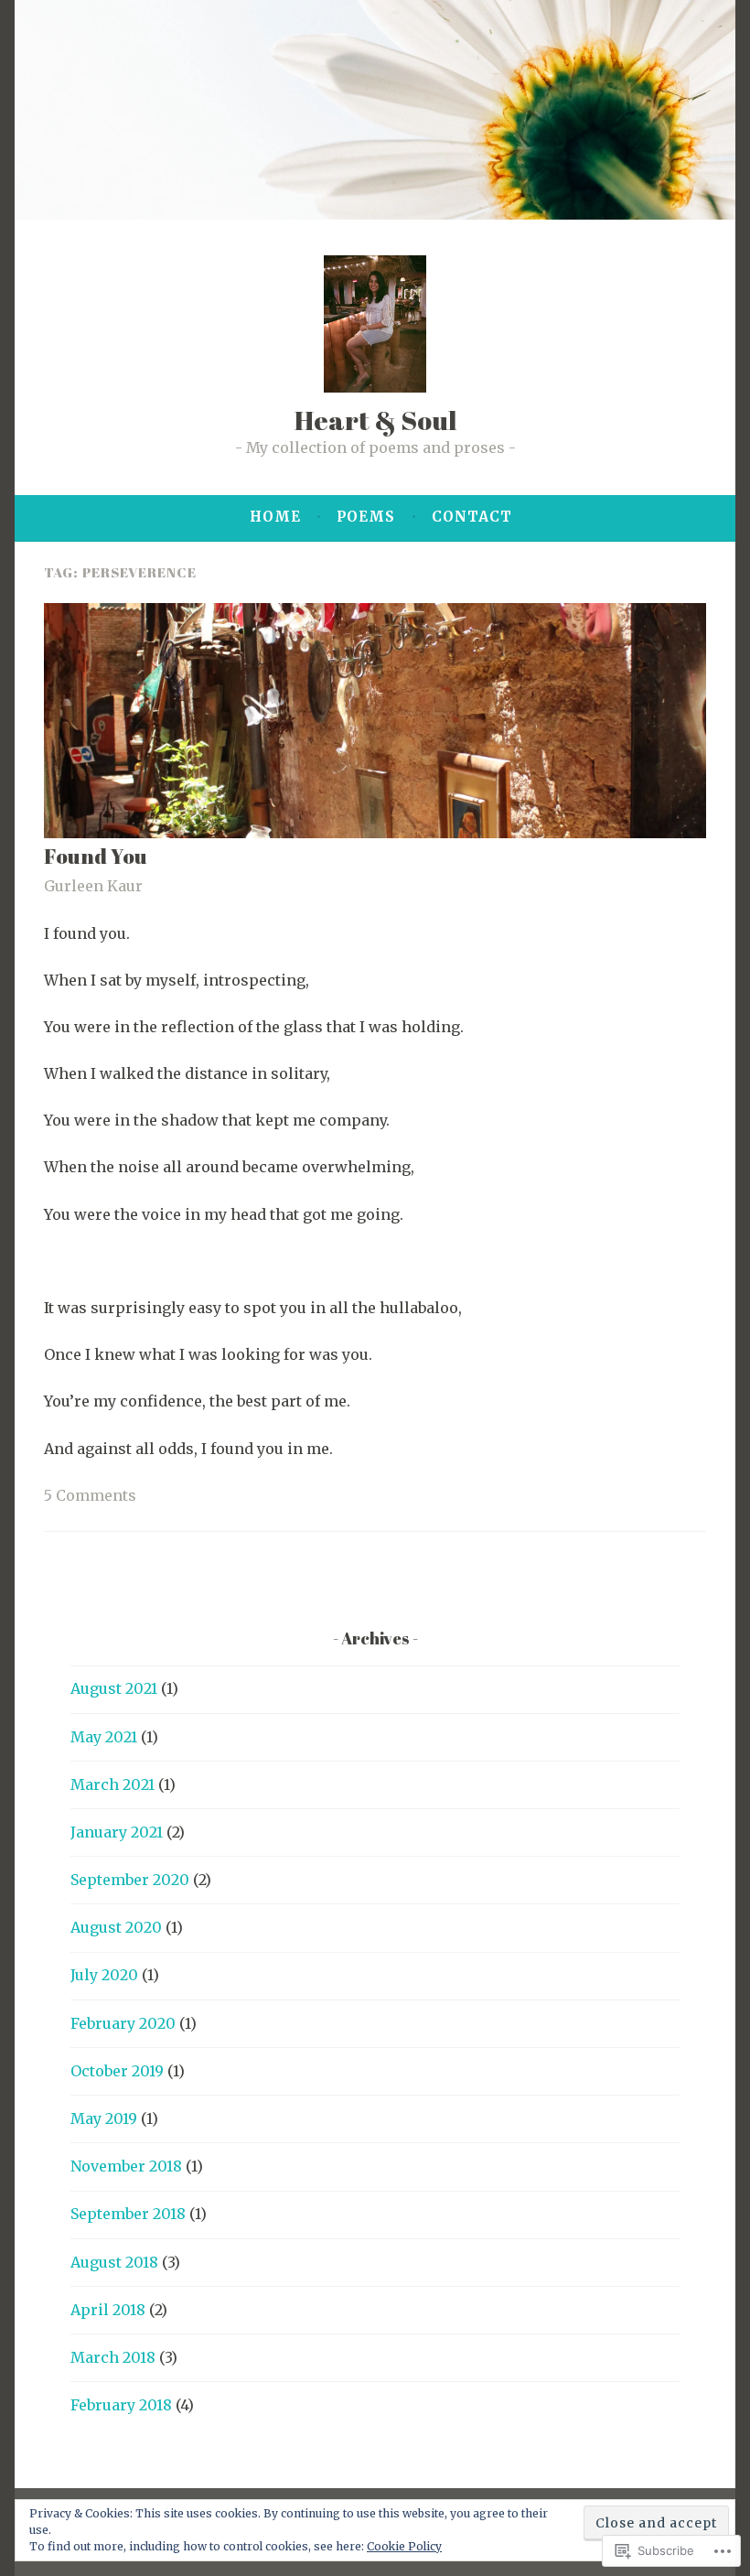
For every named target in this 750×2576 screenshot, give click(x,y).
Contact (472, 517)
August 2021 (114, 1688)
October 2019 (117, 2071)
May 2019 (104, 2118)
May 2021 (104, 1737)
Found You (96, 856)
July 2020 (104, 1975)
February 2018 (121, 2405)
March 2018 (113, 2357)
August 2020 (116, 1927)
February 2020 (123, 2023)
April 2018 (108, 2310)
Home (275, 517)
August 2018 (114, 2262)
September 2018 (128, 2214)
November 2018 (126, 2166)
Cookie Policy (404, 2546)
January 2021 (117, 1832)
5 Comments (90, 1495)
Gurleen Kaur (93, 886)
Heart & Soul (375, 420)
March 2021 (112, 1784)
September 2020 (130, 1880)
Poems (366, 517)
